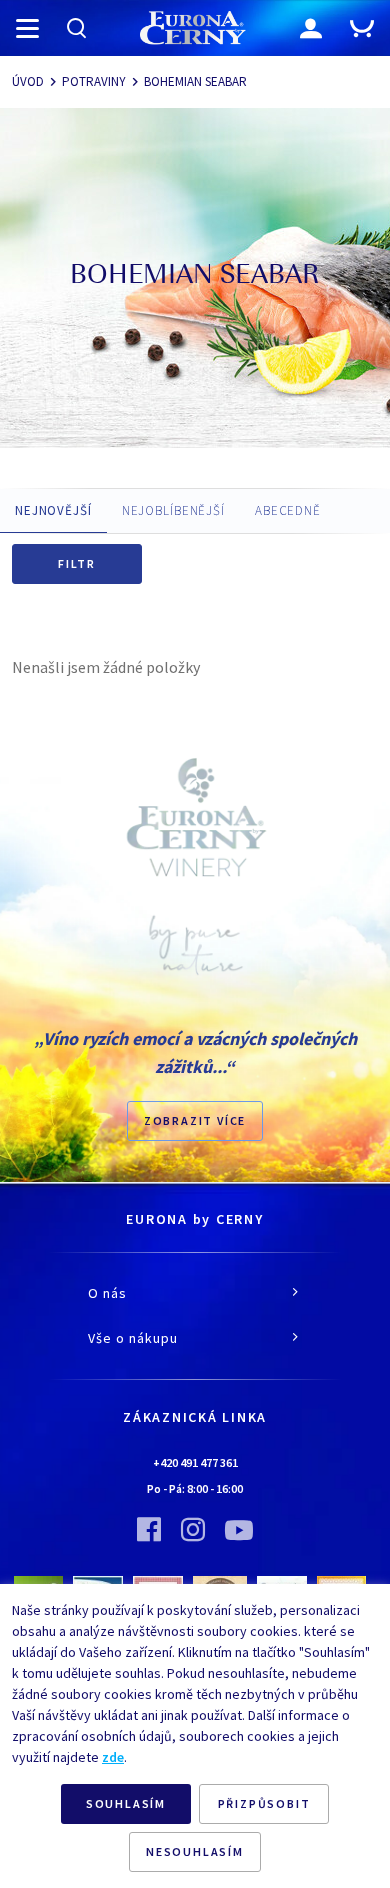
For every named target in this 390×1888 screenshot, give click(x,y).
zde (113, 1757)
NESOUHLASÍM (195, 1851)
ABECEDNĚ (288, 510)
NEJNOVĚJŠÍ (53, 510)
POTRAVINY (94, 81)
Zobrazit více (195, 1120)
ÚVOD (28, 81)
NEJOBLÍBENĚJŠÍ (173, 510)
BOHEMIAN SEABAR (195, 81)
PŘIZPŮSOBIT (264, 1803)
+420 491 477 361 (195, 1462)
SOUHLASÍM (126, 1803)
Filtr (77, 563)
